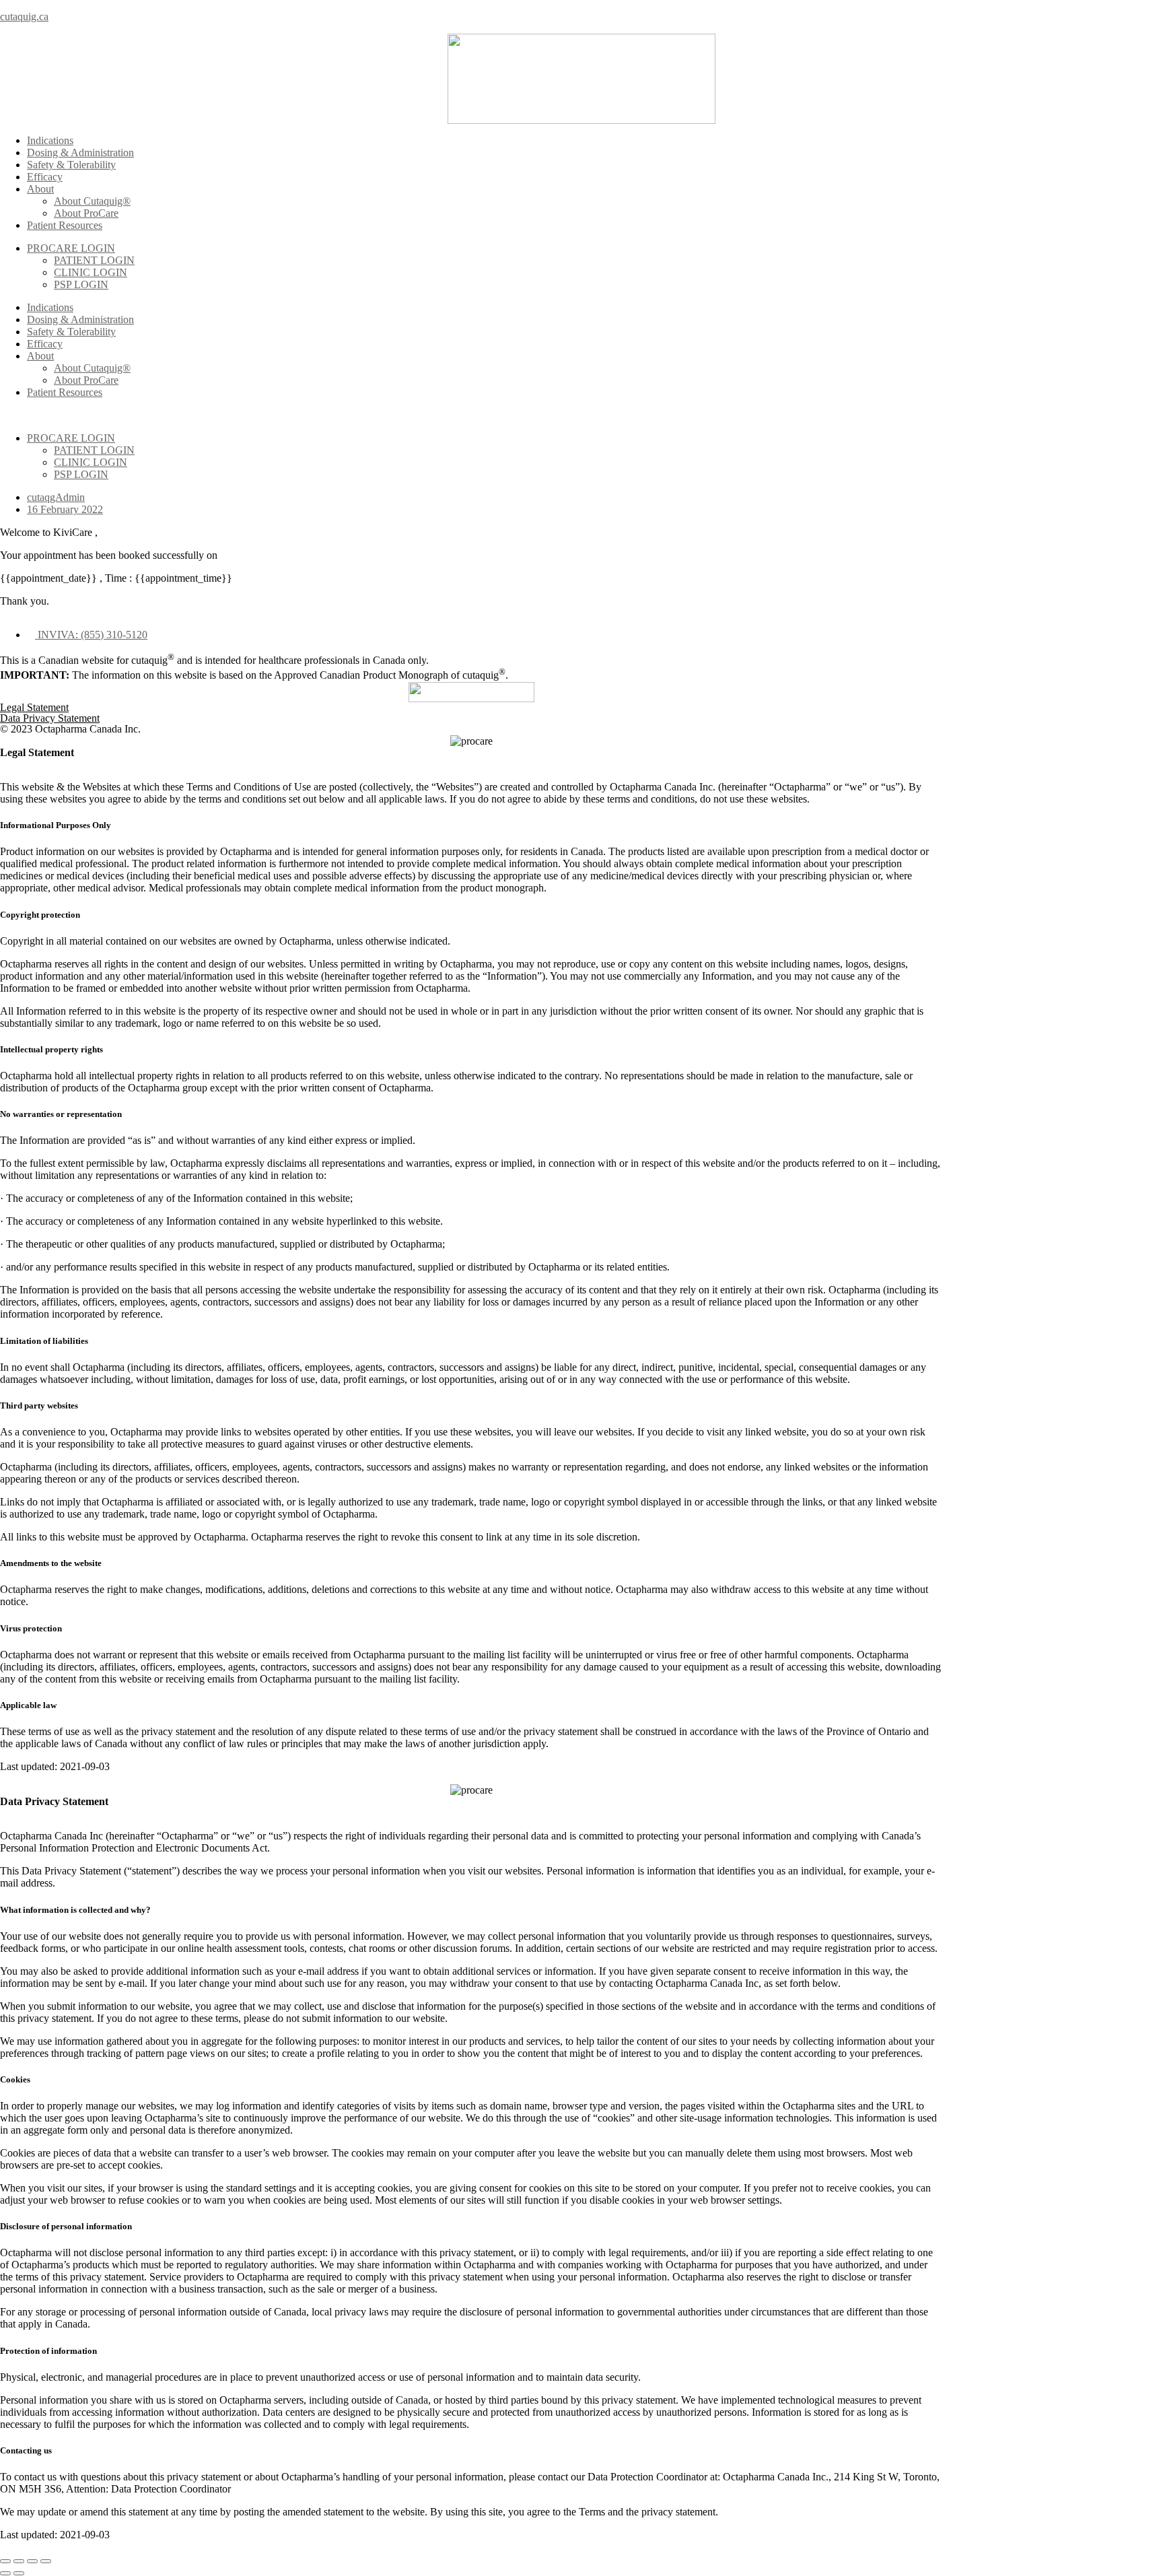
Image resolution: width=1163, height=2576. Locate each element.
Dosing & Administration (80, 152)
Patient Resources (65, 225)
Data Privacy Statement (50, 718)
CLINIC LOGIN (91, 272)
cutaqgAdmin (56, 497)
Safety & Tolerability (71, 165)
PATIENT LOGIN (94, 260)
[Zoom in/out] (46, 2561)
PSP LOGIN (81, 284)
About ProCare (86, 213)
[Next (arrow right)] (19, 2573)
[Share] (19, 2561)
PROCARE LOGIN (71, 248)
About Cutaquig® (92, 201)
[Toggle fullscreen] (32, 2561)
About (40, 189)
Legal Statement (34, 707)
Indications (50, 140)
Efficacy (45, 177)
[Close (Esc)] (5, 2561)
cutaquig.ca (24, 16)
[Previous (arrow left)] (5, 2573)
